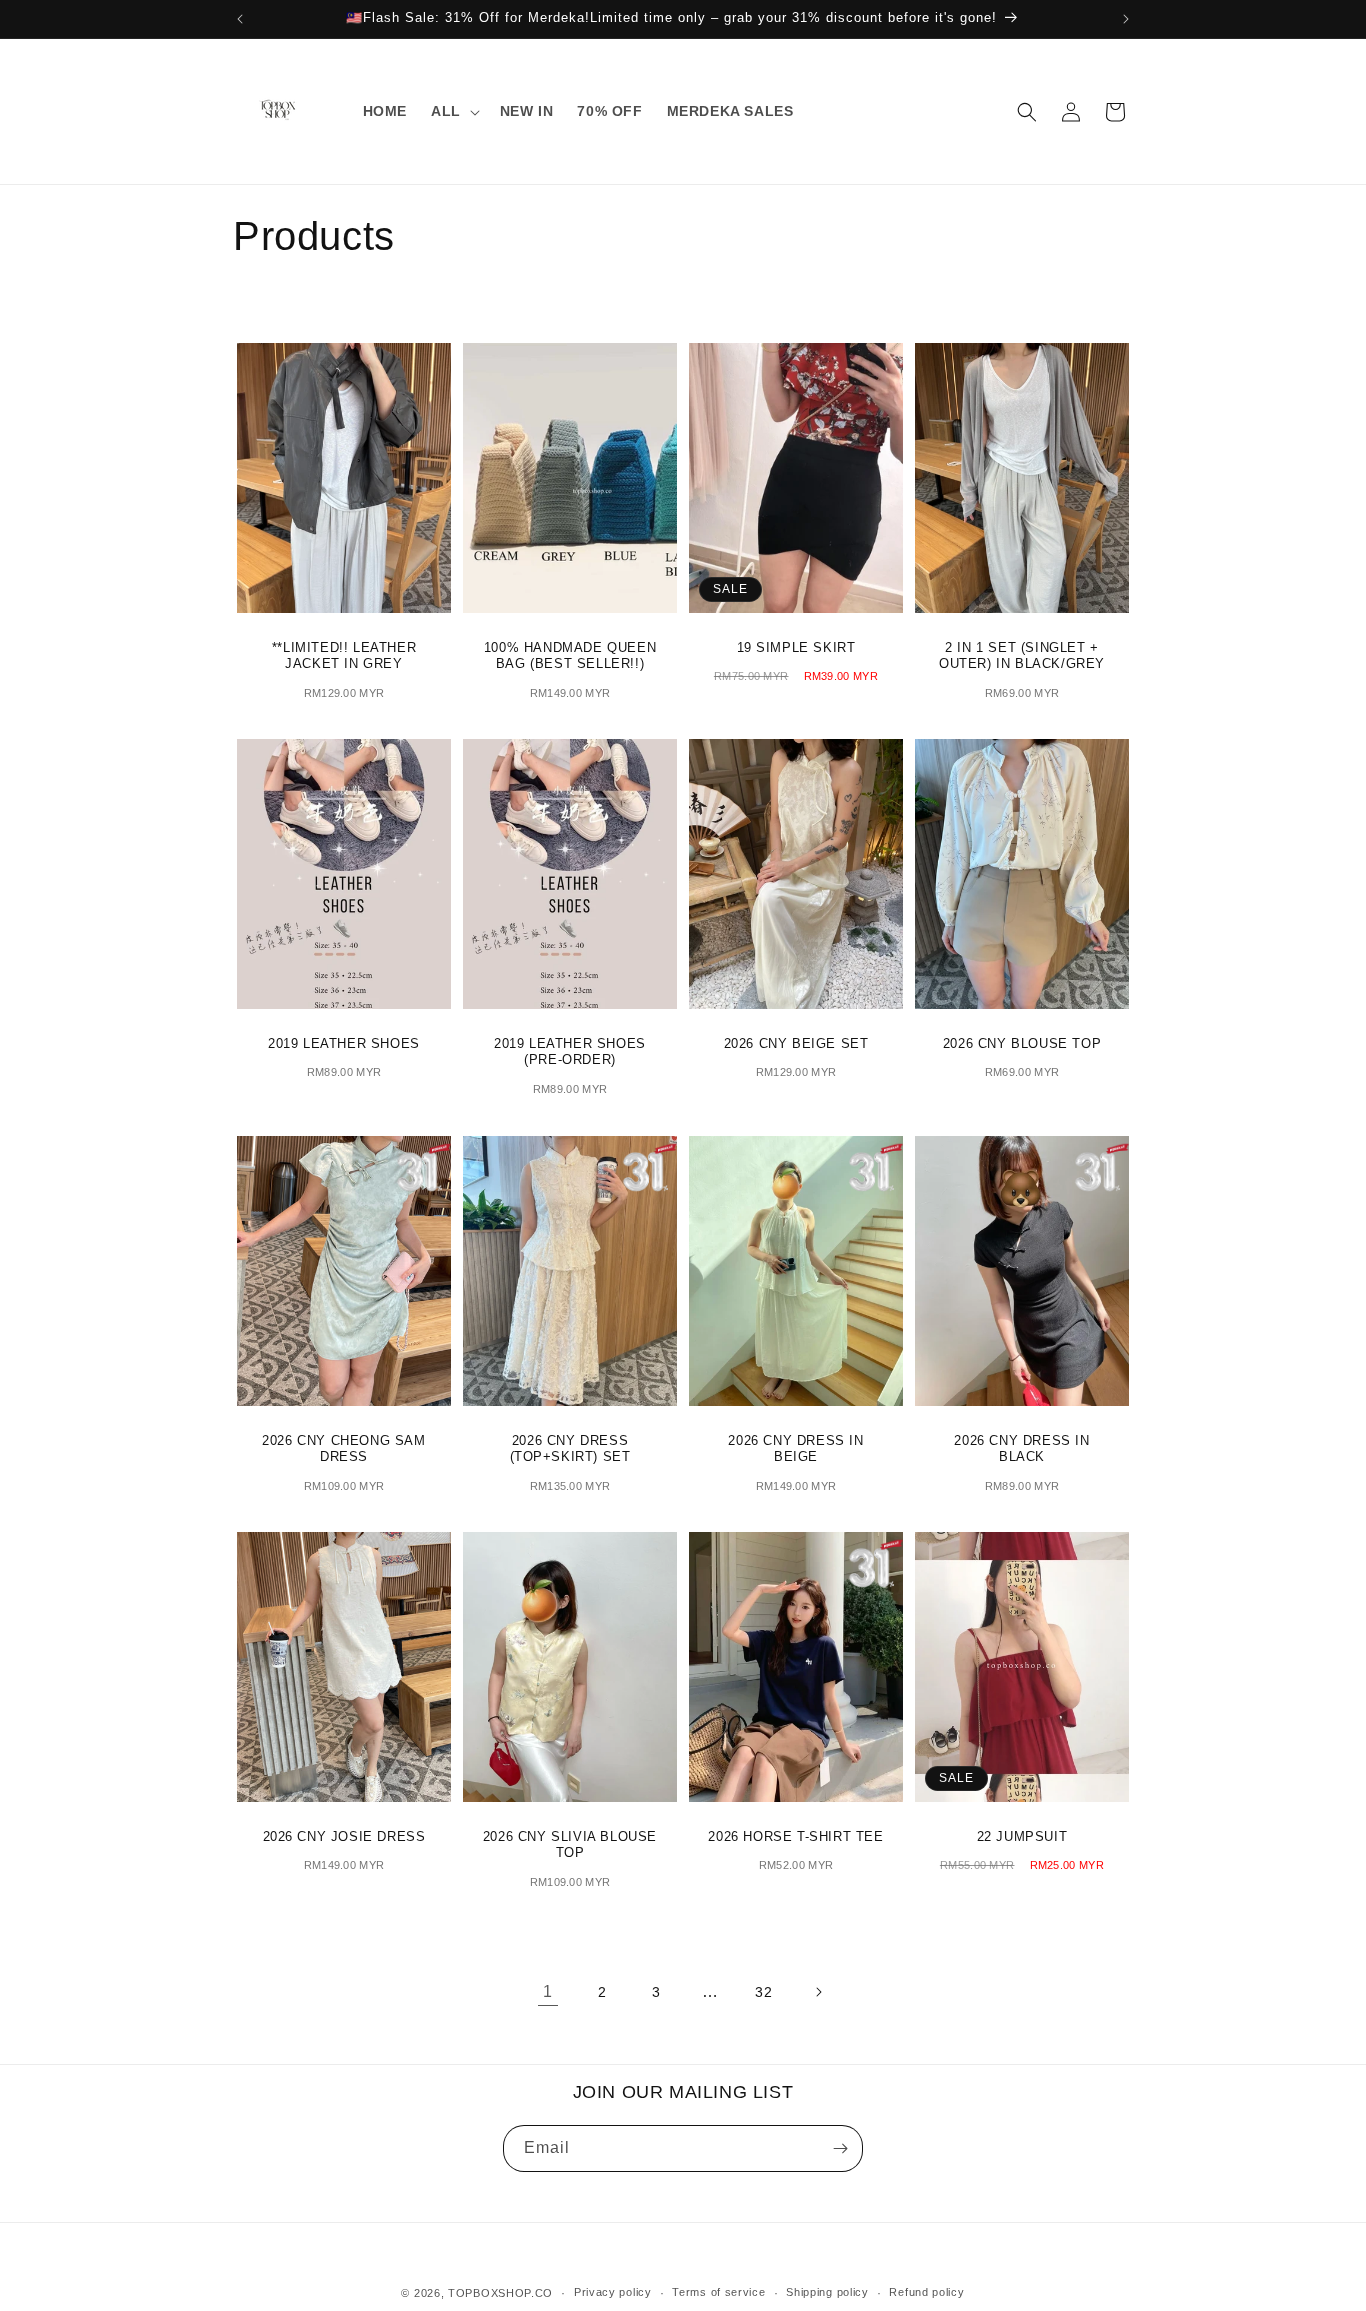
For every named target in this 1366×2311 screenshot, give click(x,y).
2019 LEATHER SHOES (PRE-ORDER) (570, 1052)
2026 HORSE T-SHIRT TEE (795, 1835)
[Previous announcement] (240, 19)
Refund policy (926, 2292)
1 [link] (548, 1991)
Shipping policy (827, 2292)
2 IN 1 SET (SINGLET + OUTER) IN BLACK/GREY (1022, 656)
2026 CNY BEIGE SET (796, 1043)
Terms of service (718, 2292)
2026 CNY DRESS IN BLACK (1021, 1448)
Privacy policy (613, 2292)
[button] (453, 111)
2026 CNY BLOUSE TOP (1022, 1043)
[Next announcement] (1126, 19)
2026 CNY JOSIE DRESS (344, 1835)
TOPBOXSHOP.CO (500, 2293)
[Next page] (818, 1992)
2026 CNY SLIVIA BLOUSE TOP (570, 1844)
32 (763, 1992)
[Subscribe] (840, 2148)
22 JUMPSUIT (1022, 1835)
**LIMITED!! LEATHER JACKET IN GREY (344, 656)
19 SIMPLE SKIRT (796, 647)
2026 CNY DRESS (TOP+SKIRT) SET (570, 1448)
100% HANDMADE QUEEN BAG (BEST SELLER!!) (570, 656)
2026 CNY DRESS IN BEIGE (795, 1448)
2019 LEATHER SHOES (344, 1043)
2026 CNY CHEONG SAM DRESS (343, 1448)
